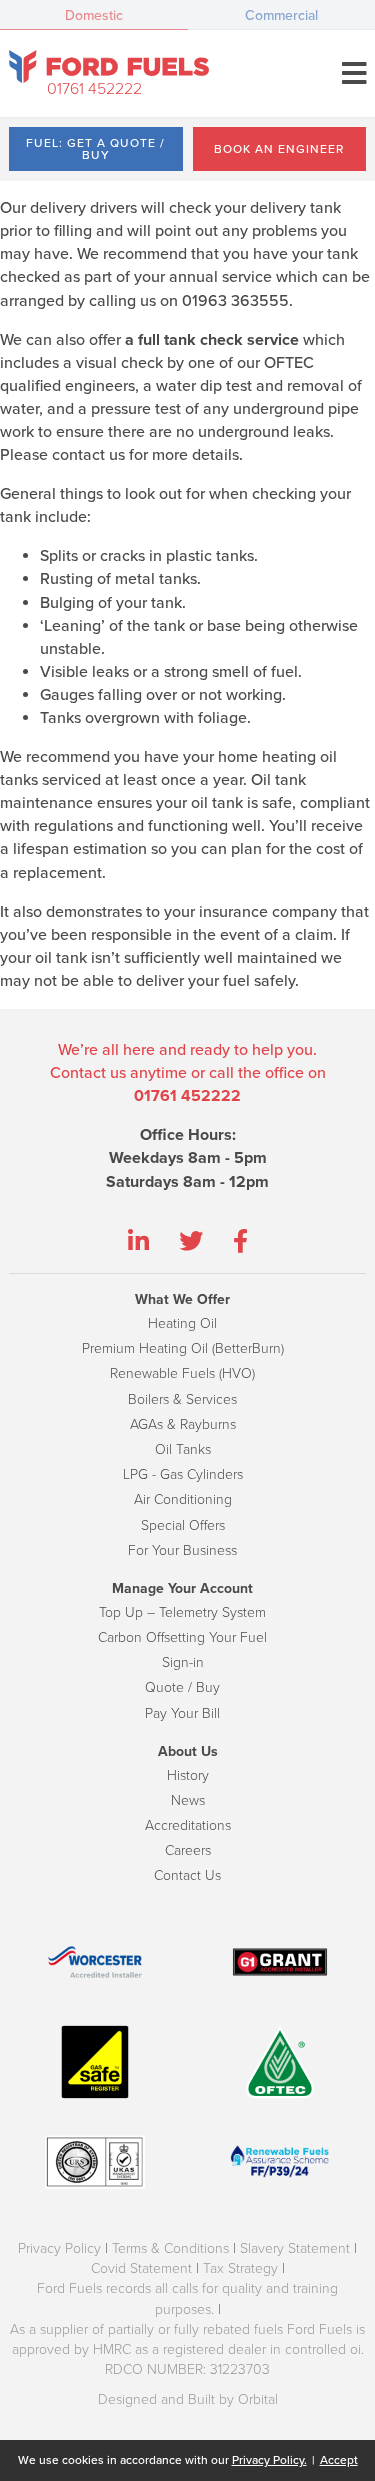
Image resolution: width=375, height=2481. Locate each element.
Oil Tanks (183, 1449)
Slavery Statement (295, 2248)
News (188, 1800)
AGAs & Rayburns (183, 1424)
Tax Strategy (240, 2268)
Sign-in (183, 1662)
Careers (188, 1850)
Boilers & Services (182, 1399)
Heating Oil (182, 1323)
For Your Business (182, 1550)
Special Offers (183, 1525)
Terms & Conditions (170, 2248)
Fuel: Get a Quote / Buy (95, 149)
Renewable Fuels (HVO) (182, 1373)
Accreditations (188, 1825)
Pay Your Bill (182, 1713)
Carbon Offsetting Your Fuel (182, 1637)
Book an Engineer (279, 149)
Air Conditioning (183, 1499)
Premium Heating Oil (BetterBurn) (183, 1348)
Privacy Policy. (269, 2460)
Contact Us (187, 1875)
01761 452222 (94, 89)
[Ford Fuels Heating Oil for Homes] (109, 66)
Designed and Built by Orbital (188, 2399)
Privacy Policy (59, 2248)
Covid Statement (141, 2268)
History (188, 1775)
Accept (339, 2460)
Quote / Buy (182, 1687)
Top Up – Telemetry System (182, 1612)
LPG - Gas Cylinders (183, 1474)
